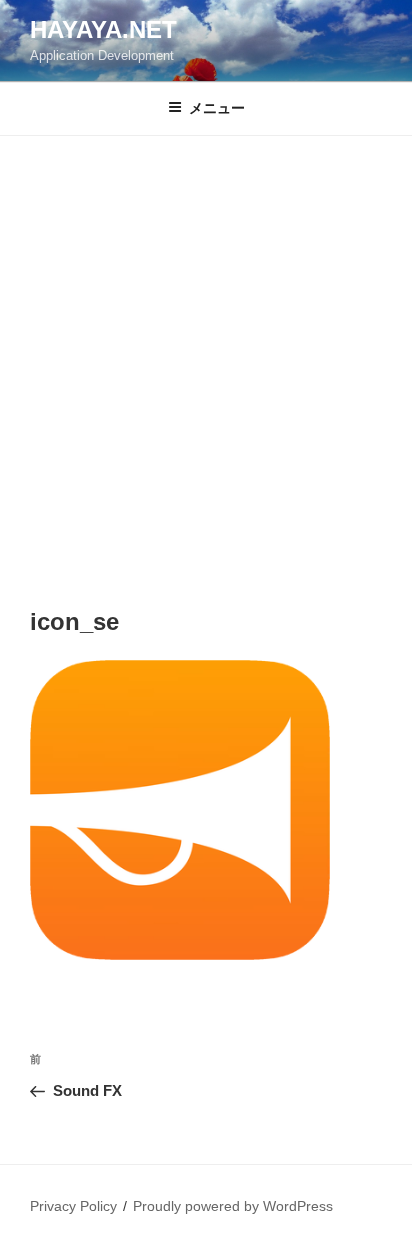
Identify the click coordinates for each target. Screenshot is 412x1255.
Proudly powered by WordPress (233, 1206)
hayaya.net (103, 29)
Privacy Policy (73, 1206)
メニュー (217, 108)
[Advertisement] (206, 352)
